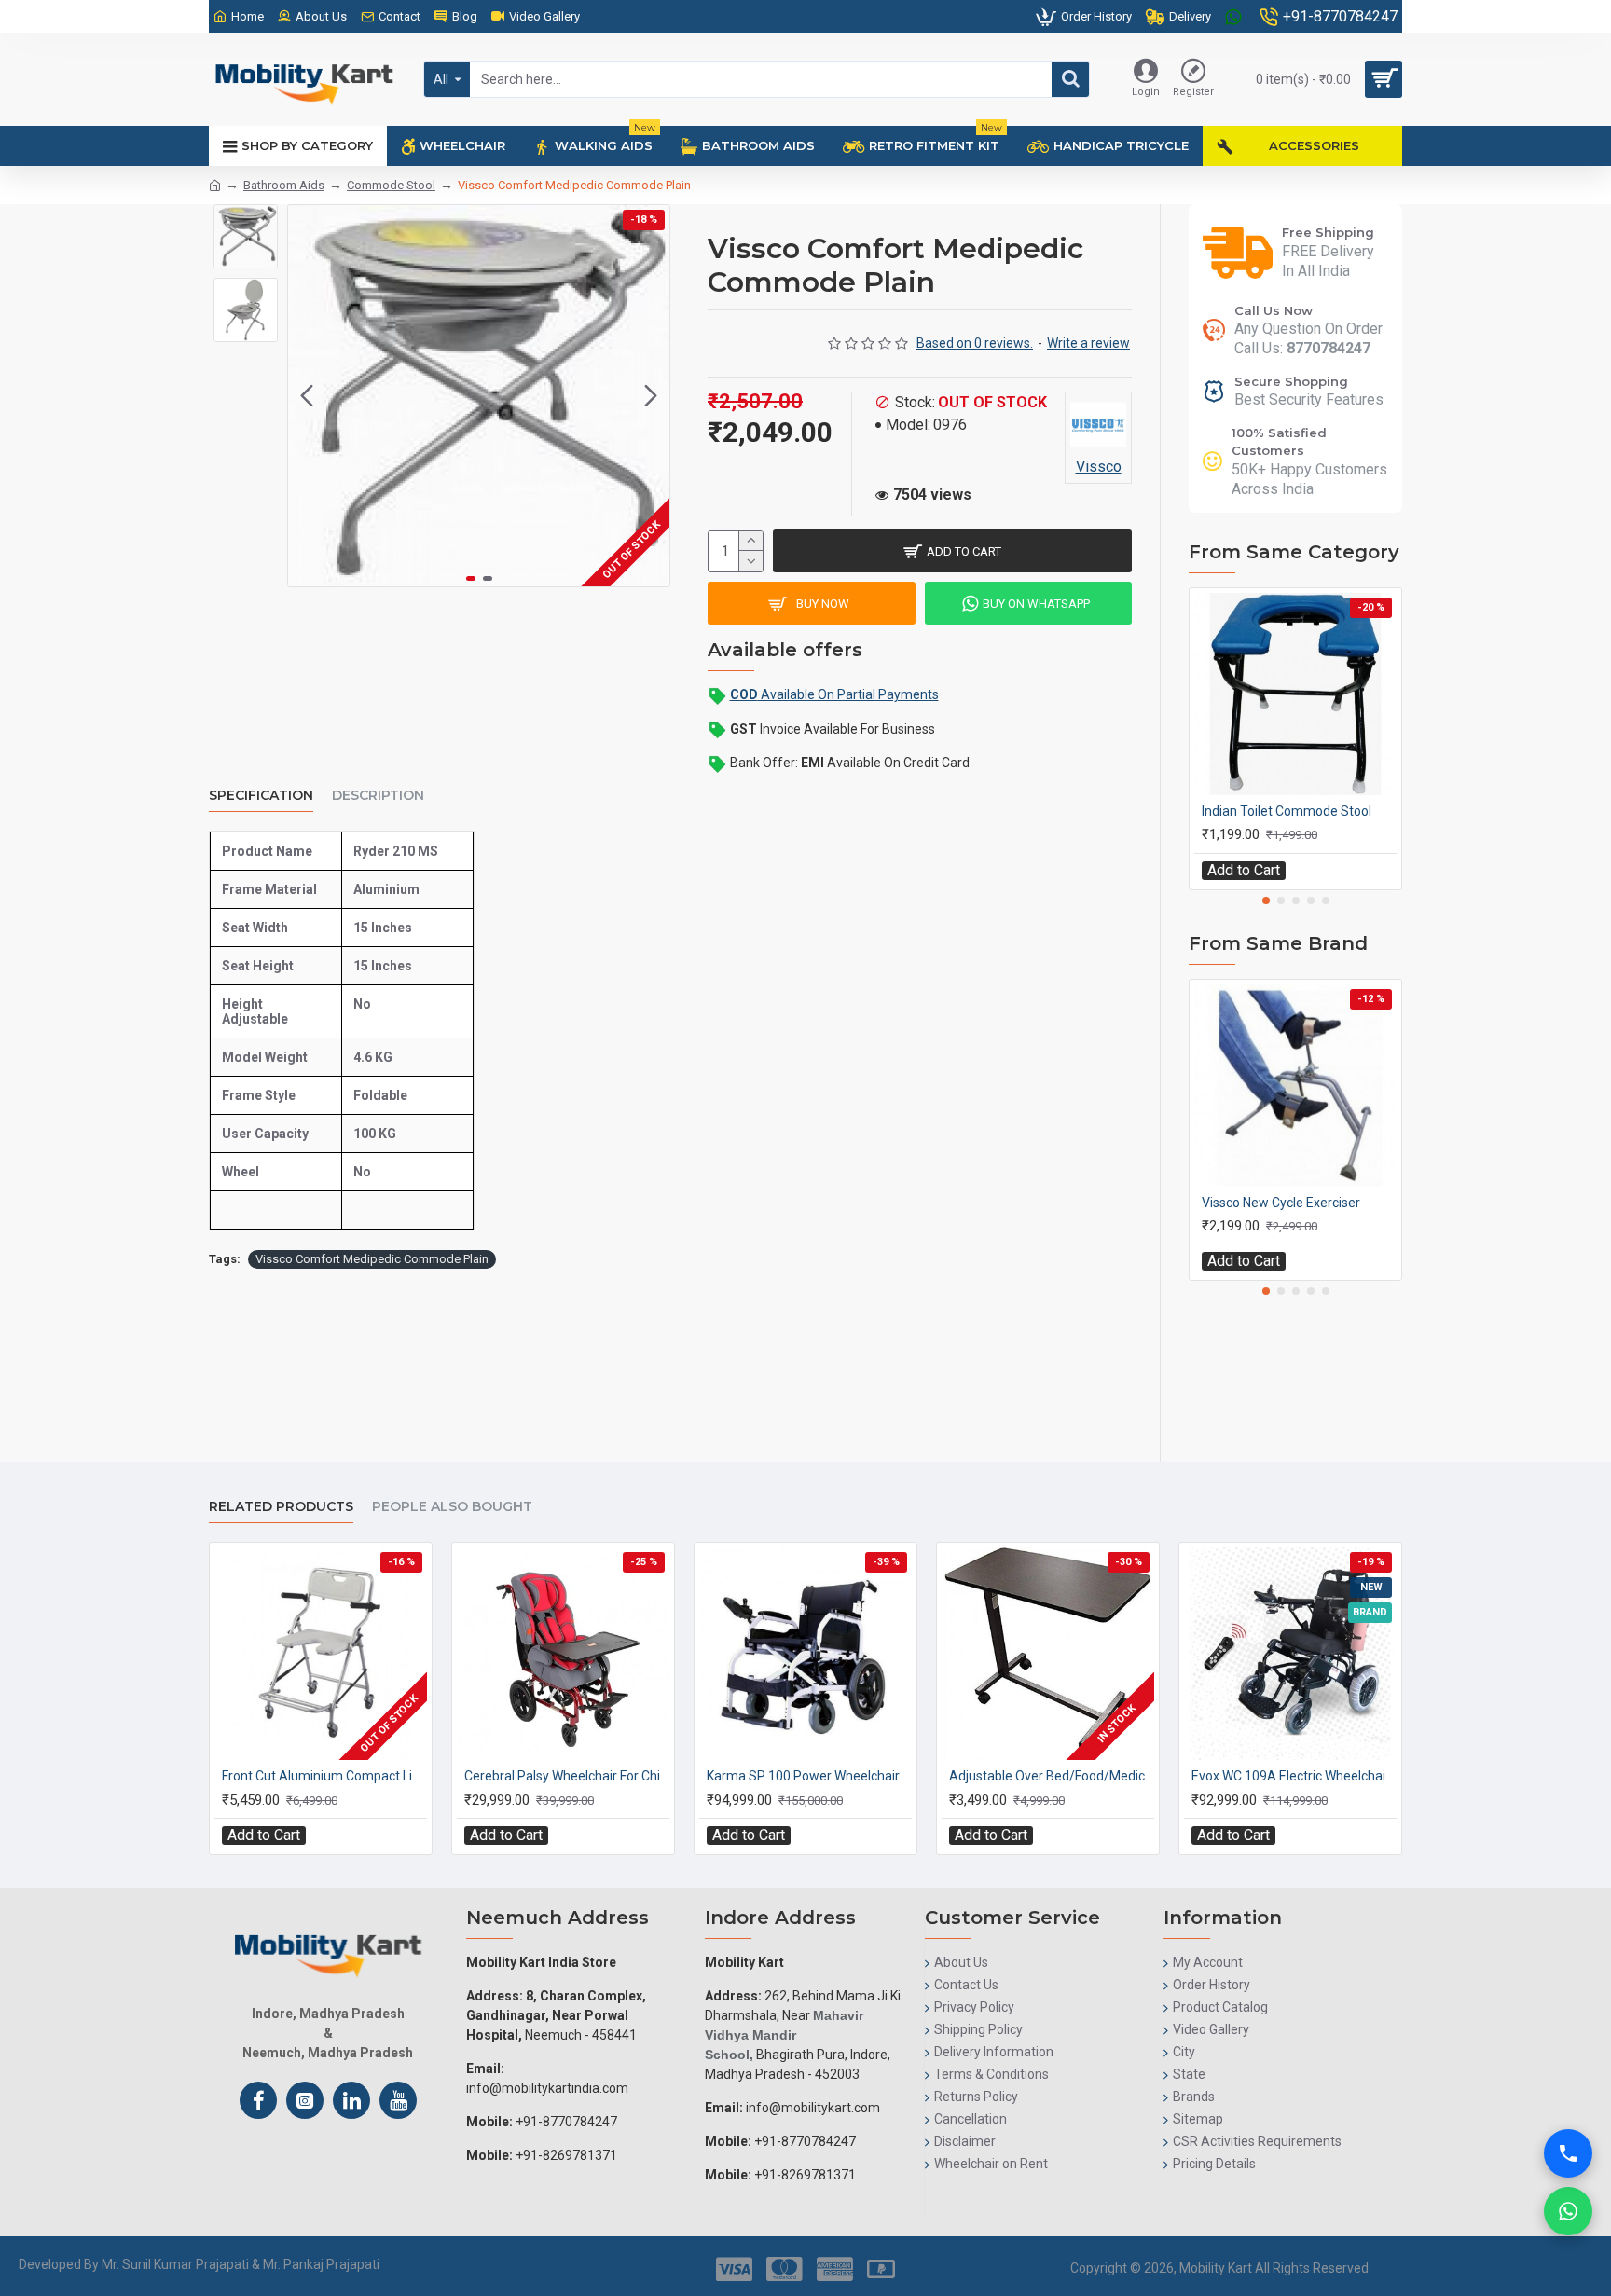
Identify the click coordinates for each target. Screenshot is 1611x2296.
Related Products (281, 1507)
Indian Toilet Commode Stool (1287, 811)
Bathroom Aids (284, 185)
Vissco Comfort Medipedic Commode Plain (372, 1259)
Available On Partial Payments (834, 694)
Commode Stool (391, 185)
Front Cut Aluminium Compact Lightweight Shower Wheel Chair (324, 1776)
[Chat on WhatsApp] (1568, 2211)
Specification (261, 796)
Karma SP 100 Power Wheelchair (803, 1776)
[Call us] (1568, 2153)
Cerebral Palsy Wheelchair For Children (567, 1776)
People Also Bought (452, 1507)
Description (378, 796)
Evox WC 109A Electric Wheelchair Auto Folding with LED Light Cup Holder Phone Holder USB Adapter (1294, 1776)
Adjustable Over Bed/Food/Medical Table (1052, 1776)
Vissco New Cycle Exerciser (1281, 1203)
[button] (307, 396)
